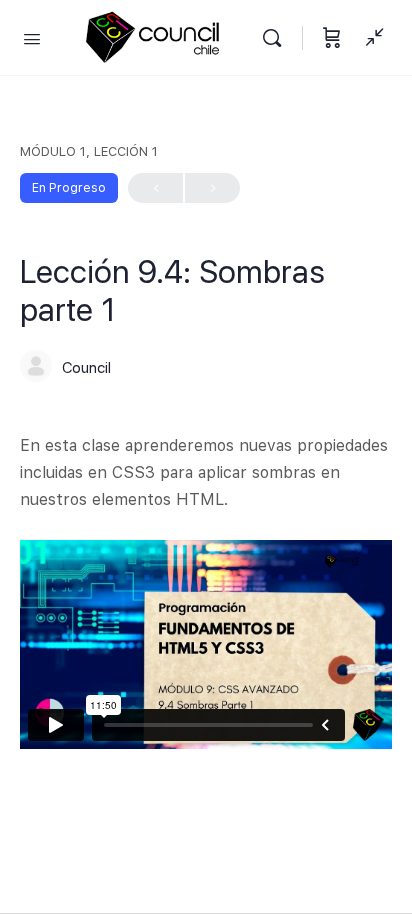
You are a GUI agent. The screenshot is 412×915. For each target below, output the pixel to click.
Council (86, 368)
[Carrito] (332, 37)
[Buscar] (277, 37)
